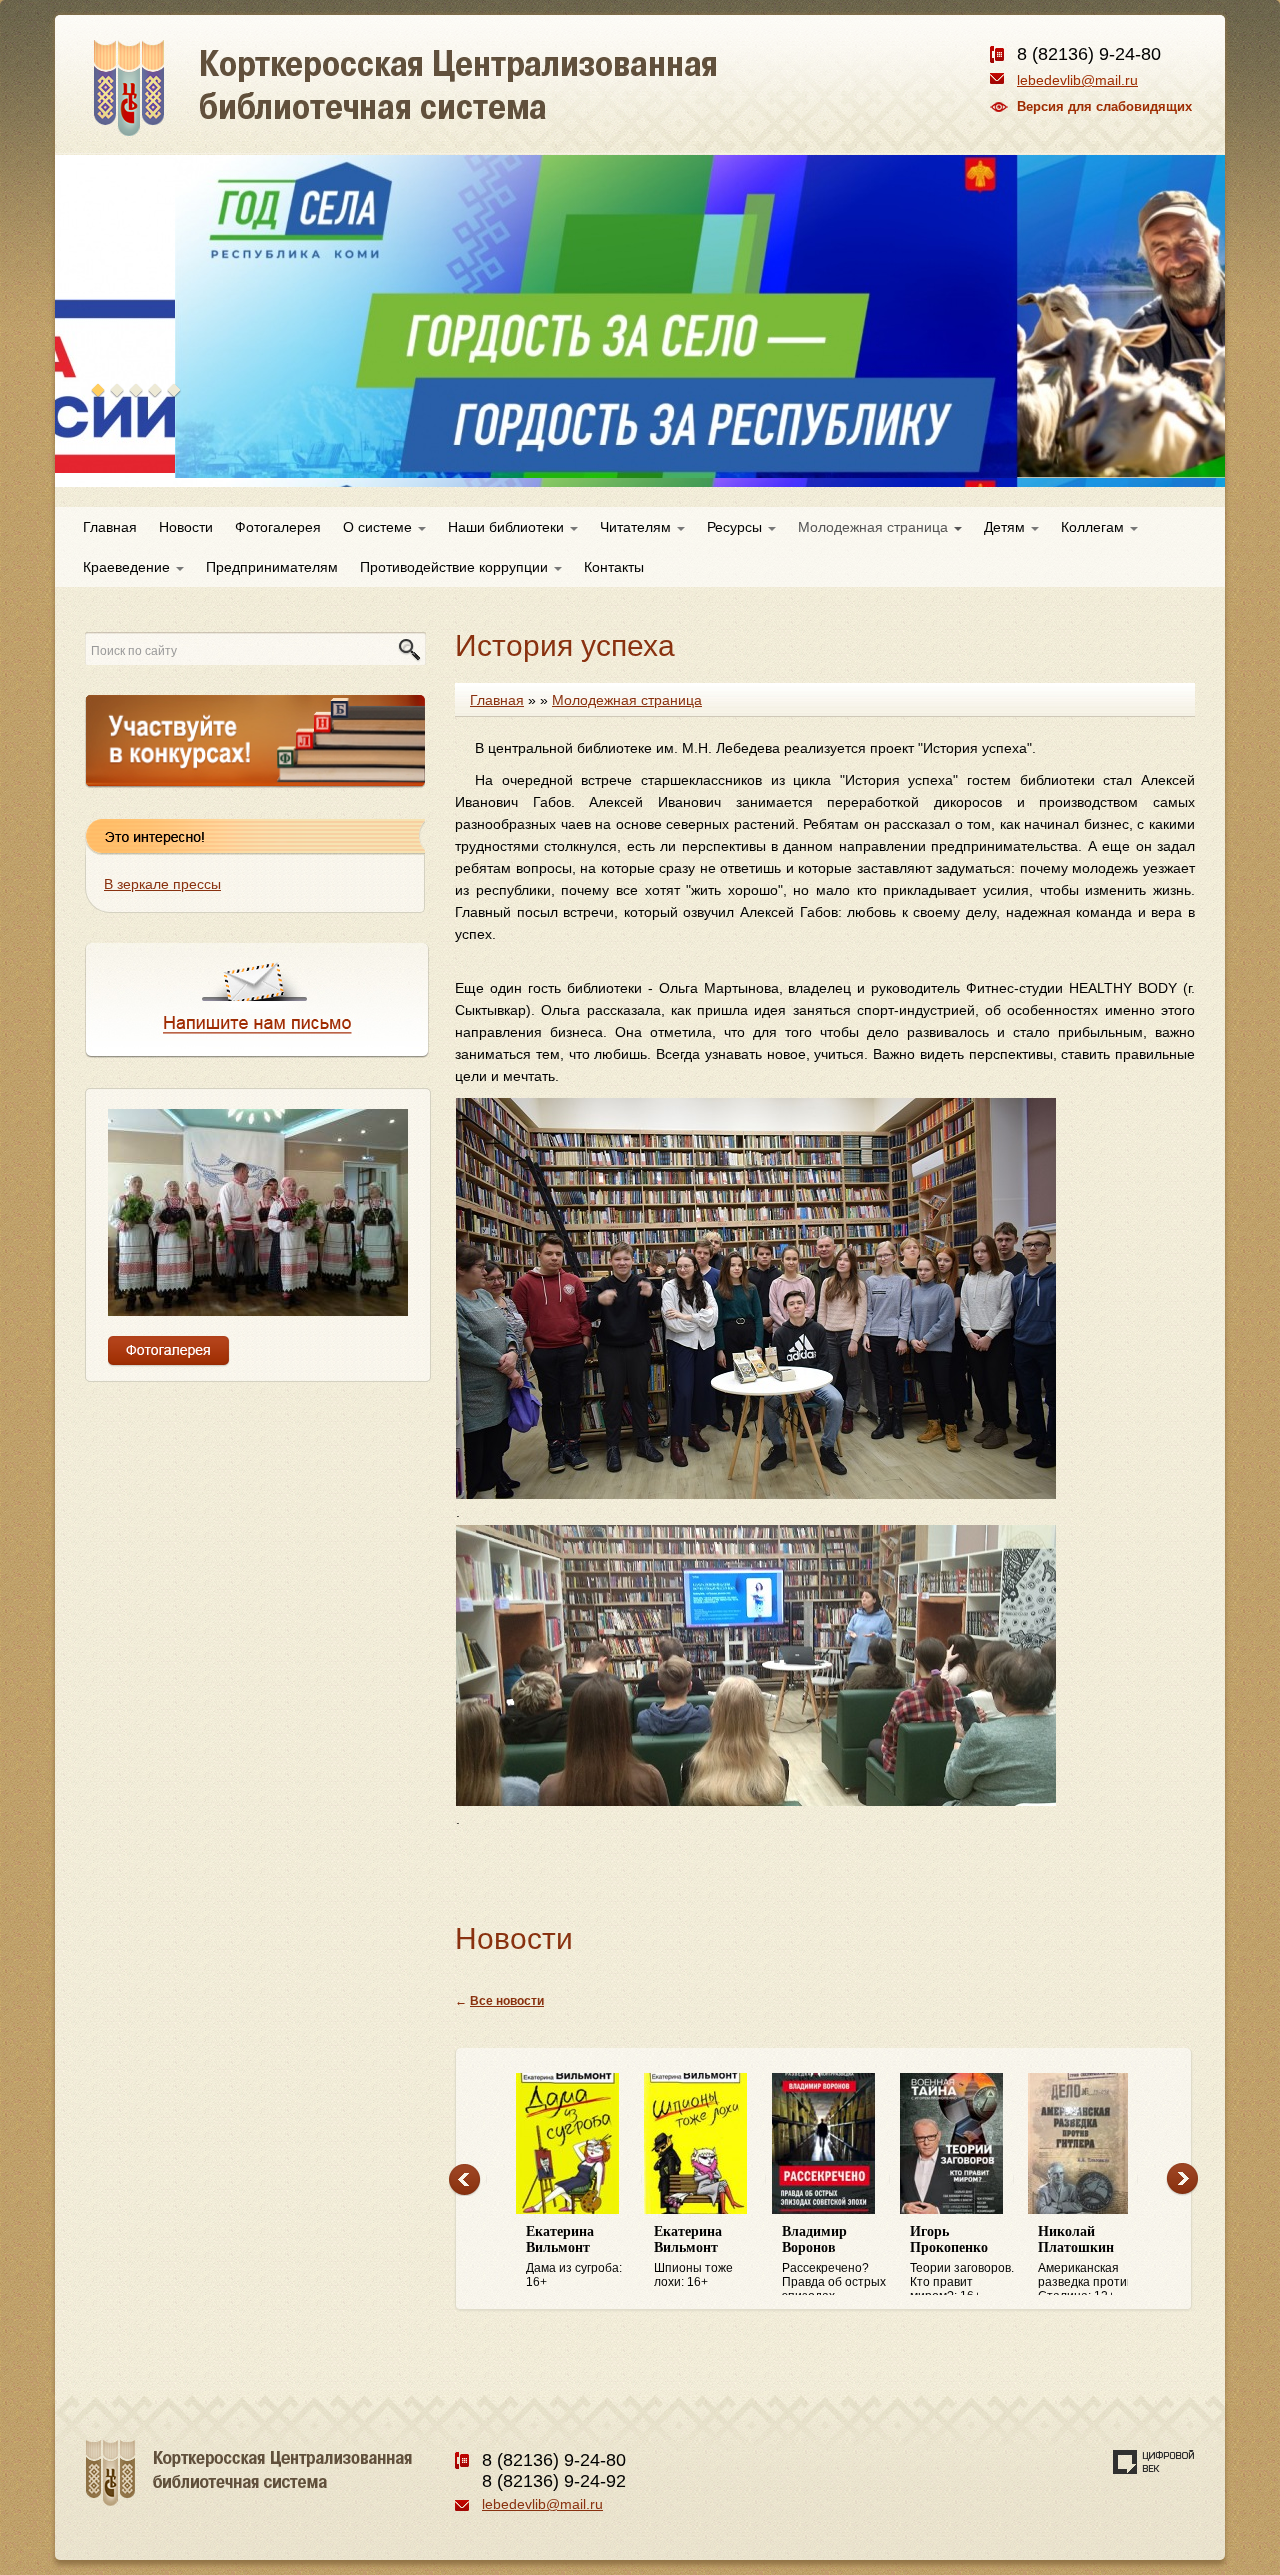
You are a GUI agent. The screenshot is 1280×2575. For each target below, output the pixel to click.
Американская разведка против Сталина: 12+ (1085, 2260)
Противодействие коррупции (456, 567)
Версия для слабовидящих (1104, 106)
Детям (1006, 527)
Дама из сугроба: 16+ (574, 2256)
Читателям (637, 527)
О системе (379, 527)
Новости (186, 527)
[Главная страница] (477, 110)
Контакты (614, 567)
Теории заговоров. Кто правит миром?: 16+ (962, 2260)
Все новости (507, 2001)
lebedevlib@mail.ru (1077, 80)
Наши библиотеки (508, 527)
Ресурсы (736, 527)
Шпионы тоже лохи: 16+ (693, 2256)
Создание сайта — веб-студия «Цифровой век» (1154, 2462)
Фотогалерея (278, 527)
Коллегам (1094, 527)
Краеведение (128, 567)
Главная (110, 527)
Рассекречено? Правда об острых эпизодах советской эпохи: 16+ (834, 2260)
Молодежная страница (875, 527)
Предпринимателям (272, 567)
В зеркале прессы (162, 884)
